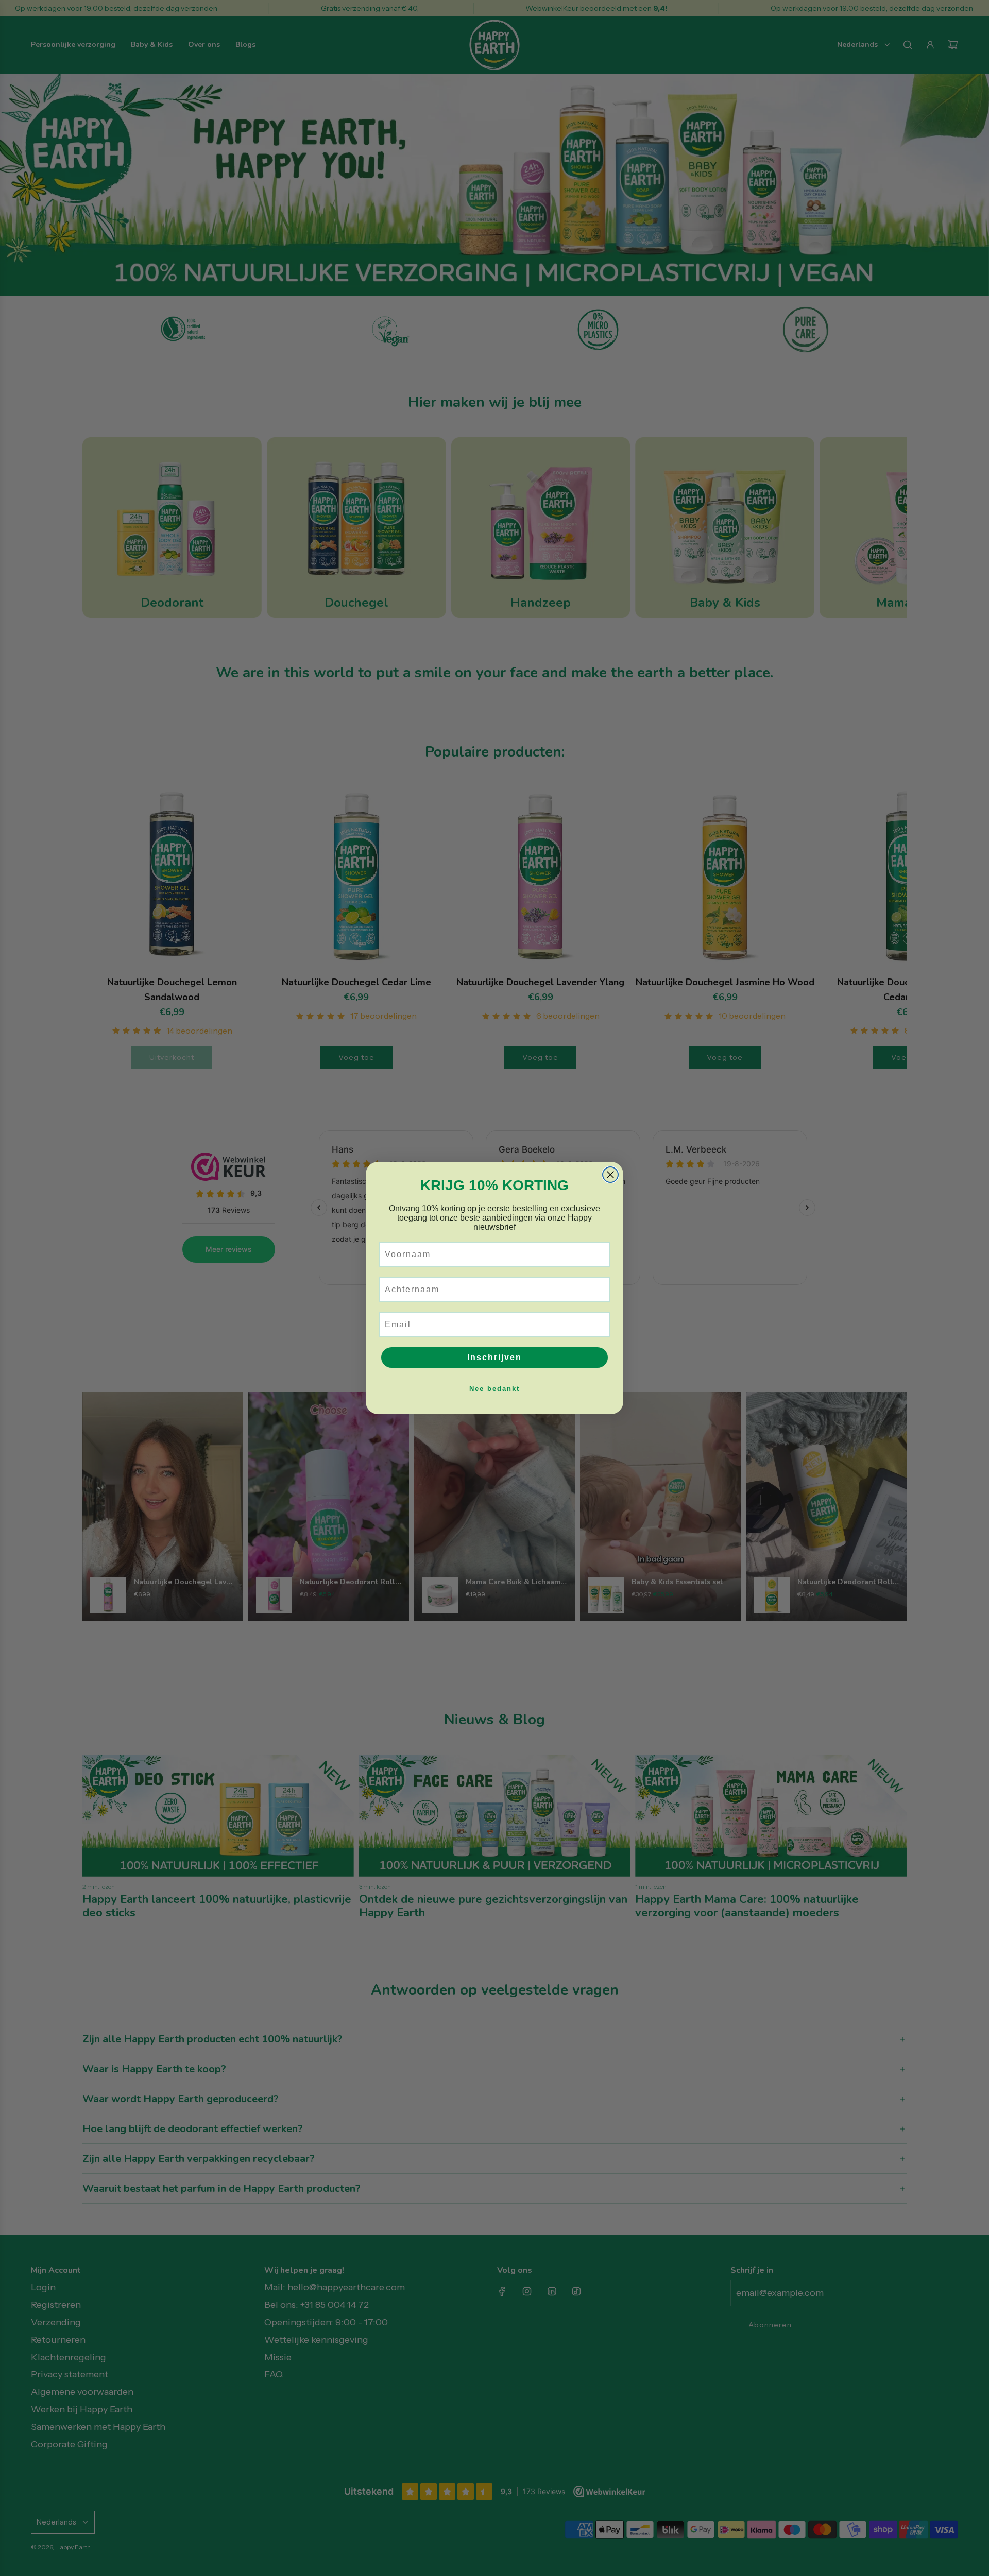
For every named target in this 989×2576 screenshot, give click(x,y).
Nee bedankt (494, 1389)
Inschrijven (494, 1357)
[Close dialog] (610, 1175)
